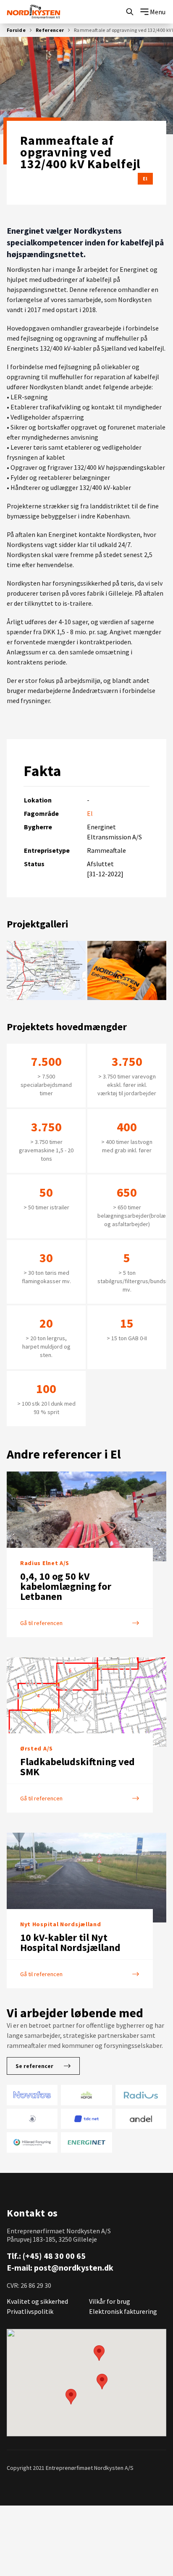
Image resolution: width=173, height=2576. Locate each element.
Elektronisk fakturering (123, 2311)
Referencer (50, 30)
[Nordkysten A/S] (34, 12)
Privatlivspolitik (30, 2311)
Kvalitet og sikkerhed (37, 2301)
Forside (16, 30)
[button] (99, 2353)
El (145, 178)
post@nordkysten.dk (74, 2267)
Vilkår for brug (110, 2301)
